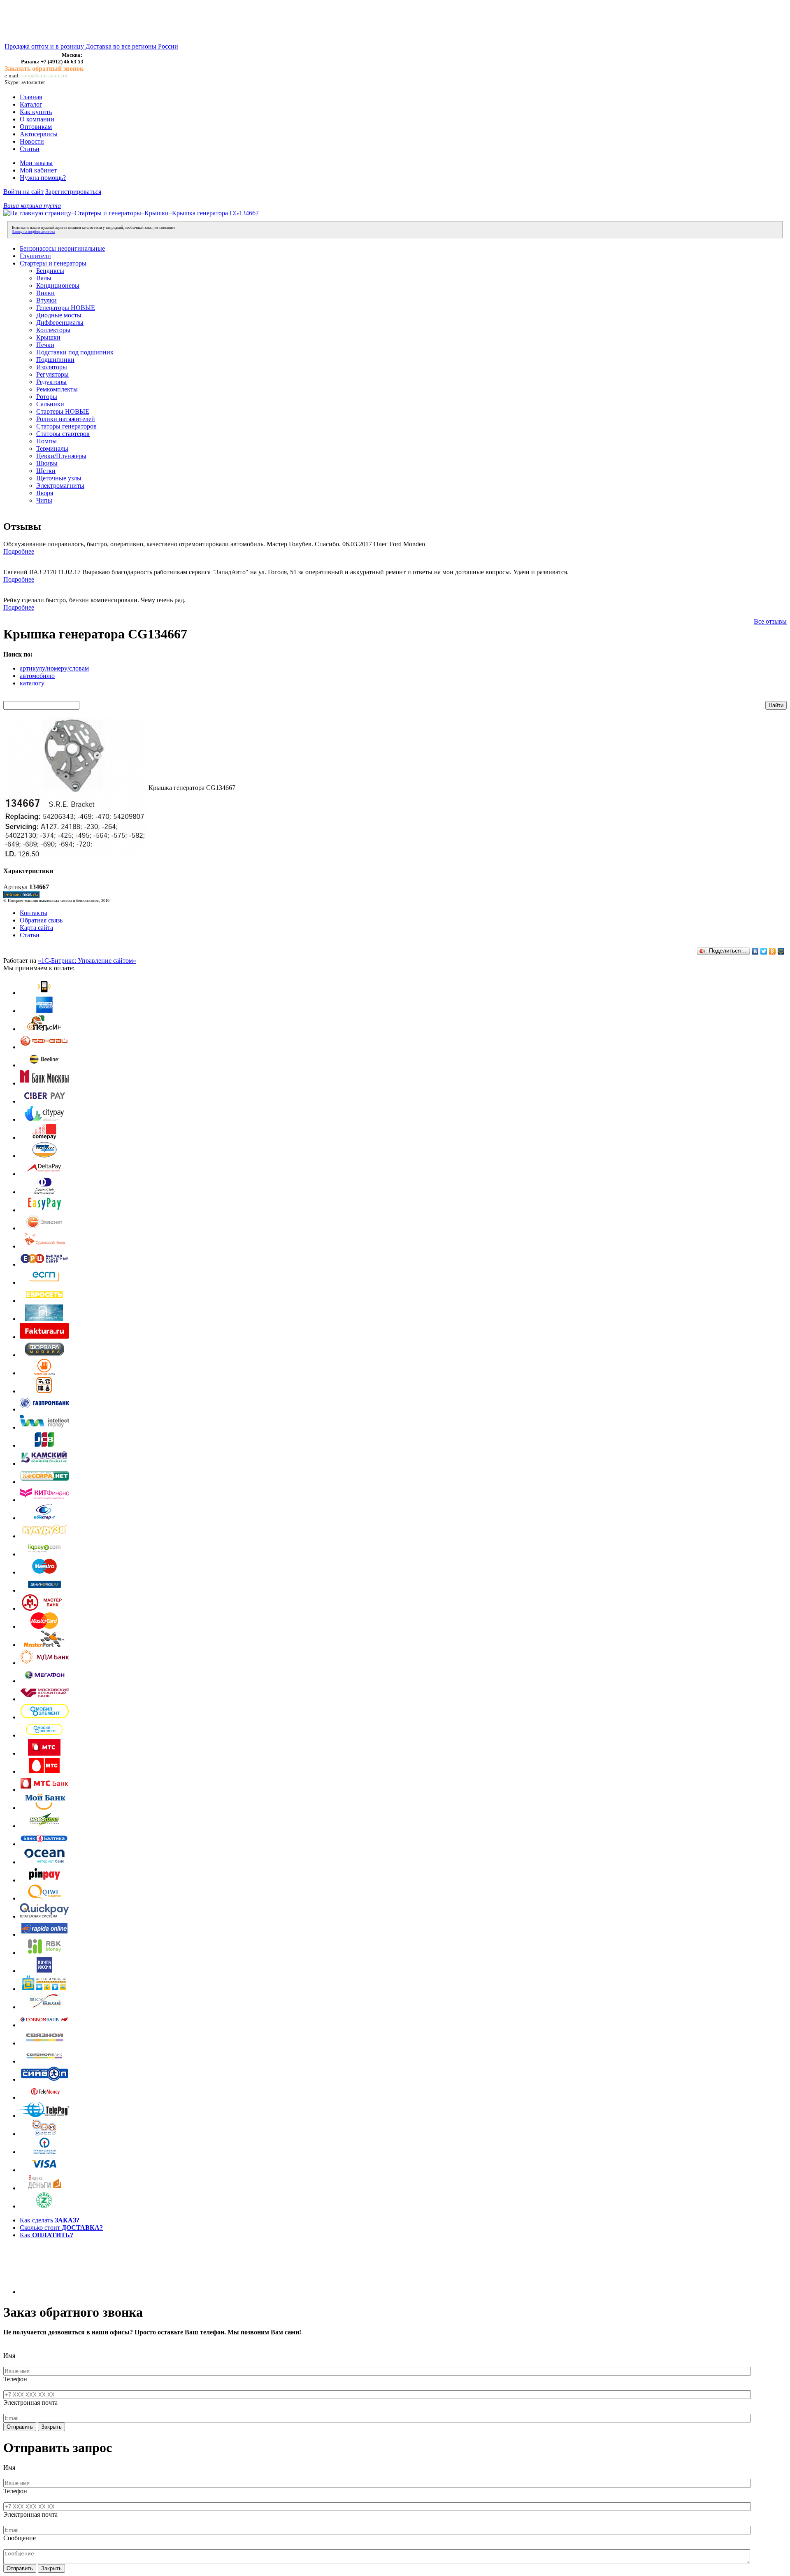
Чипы (44, 500)
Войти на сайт (23, 192)
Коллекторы (53, 330)
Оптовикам (36, 127)
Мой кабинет (38, 170)
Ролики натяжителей (66, 419)
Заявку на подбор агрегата (33, 232)
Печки (45, 345)
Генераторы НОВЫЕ (66, 308)
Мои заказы (36, 163)
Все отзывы (770, 621)
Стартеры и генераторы (108, 213)
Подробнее (19, 551)
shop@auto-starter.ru (44, 76)
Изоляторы (52, 367)
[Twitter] (764, 951)
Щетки (46, 471)
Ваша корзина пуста (32, 206)
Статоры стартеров (63, 434)
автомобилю (37, 676)
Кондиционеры (58, 285)
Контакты (34, 913)
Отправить (20, 2427)
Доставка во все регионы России (132, 46)
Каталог (31, 104)
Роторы (47, 397)
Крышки (157, 213)
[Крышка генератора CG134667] (76, 856)
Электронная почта (30, 2402)
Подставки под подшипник (75, 352)
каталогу (32, 683)
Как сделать (50, 2220)
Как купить (36, 112)
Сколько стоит (61, 2228)
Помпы (46, 441)
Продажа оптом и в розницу (45, 46)
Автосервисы (39, 134)
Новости (32, 141)
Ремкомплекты (57, 389)
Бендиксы (50, 271)
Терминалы (52, 448)
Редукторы (51, 382)
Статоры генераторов (66, 426)
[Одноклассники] (773, 951)
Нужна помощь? (43, 178)
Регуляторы (52, 374)
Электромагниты (60, 486)
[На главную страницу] (37, 213)
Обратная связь (41, 920)
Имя (9, 2356)
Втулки (46, 300)
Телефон (15, 2379)
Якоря (45, 493)
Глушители (35, 256)
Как (46, 2235)
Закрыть (51, 2427)
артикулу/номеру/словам (54, 668)
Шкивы (47, 463)
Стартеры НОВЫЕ (63, 411)
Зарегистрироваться (73, 192)
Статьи (30, 149)
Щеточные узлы (59, 478)
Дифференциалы (60, 323)
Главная (31, 97)
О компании (37, 119)
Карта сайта (36, 928)
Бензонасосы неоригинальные (62, 248)
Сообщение (20, 2538)
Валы (44, 278)
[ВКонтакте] (755, 951)
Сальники (50, 404)
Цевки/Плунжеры (61, 456)
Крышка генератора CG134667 (215, 213)
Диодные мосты (59, 315)
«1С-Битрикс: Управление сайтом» (87, 961)
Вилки (45, 293)
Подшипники (55, 360)
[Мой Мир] (781, 951)
